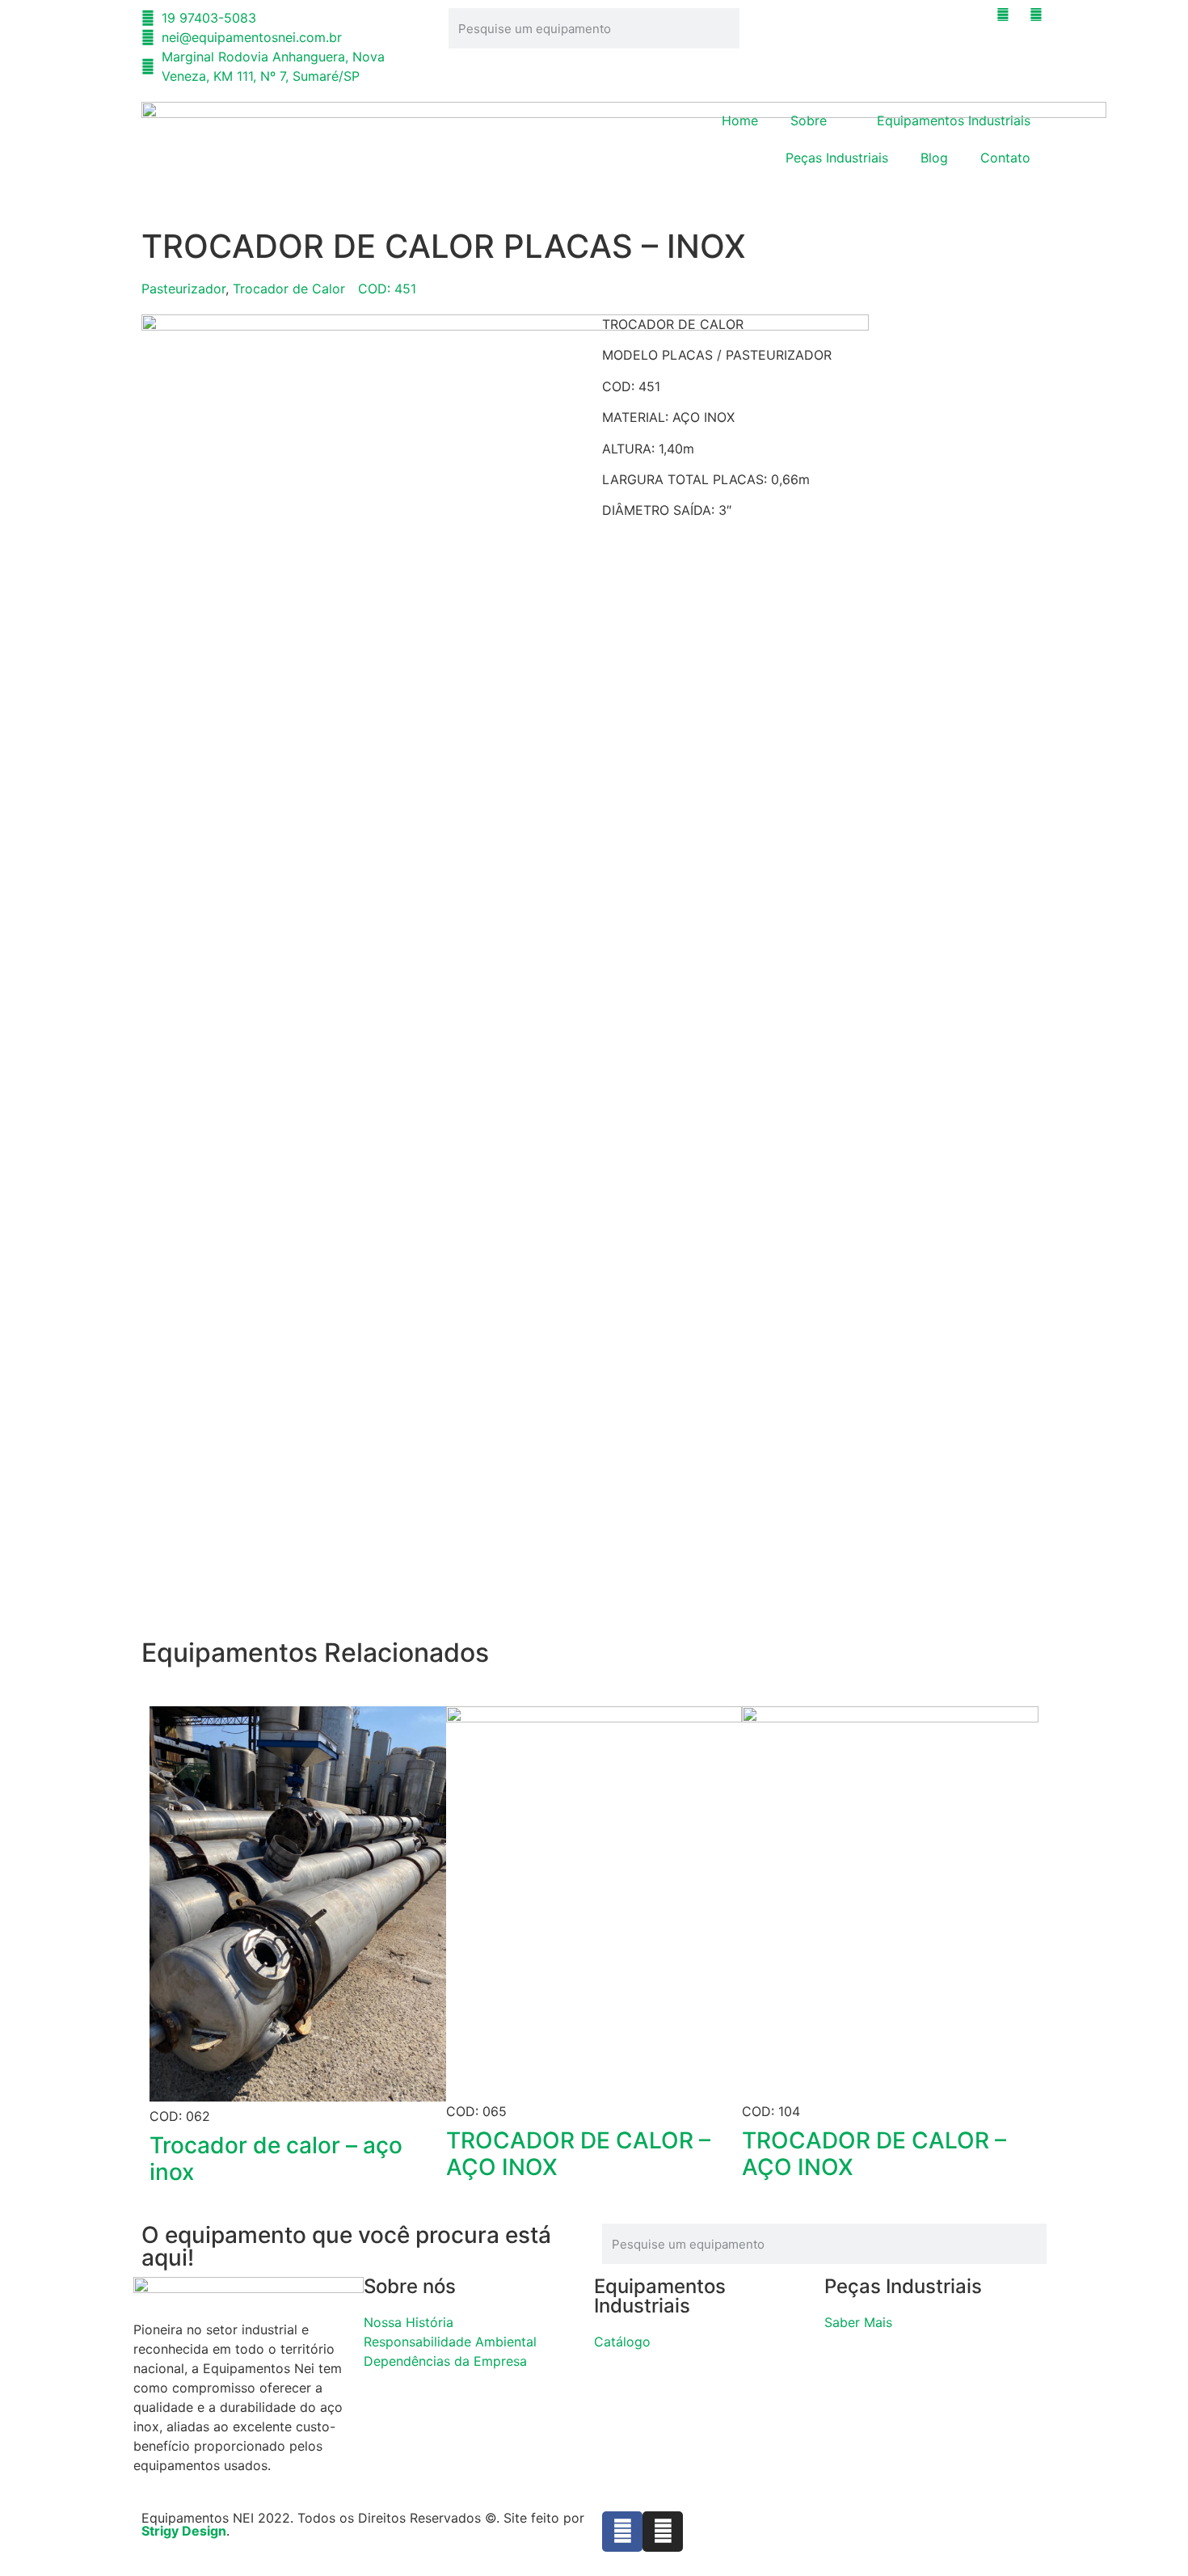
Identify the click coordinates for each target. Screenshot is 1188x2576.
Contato (1005, 158)
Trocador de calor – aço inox (276, 2159)
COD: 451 (387, 289)
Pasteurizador (183, 289)
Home (740, 120)
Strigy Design (184, 2531)
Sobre (809, 120)
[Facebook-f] (622, 2532)
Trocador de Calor (289, 289)
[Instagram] (663, 2532)
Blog (934, 158)
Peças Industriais (837, 158)
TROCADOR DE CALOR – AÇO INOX (578, 2154)
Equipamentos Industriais (954, 120)
